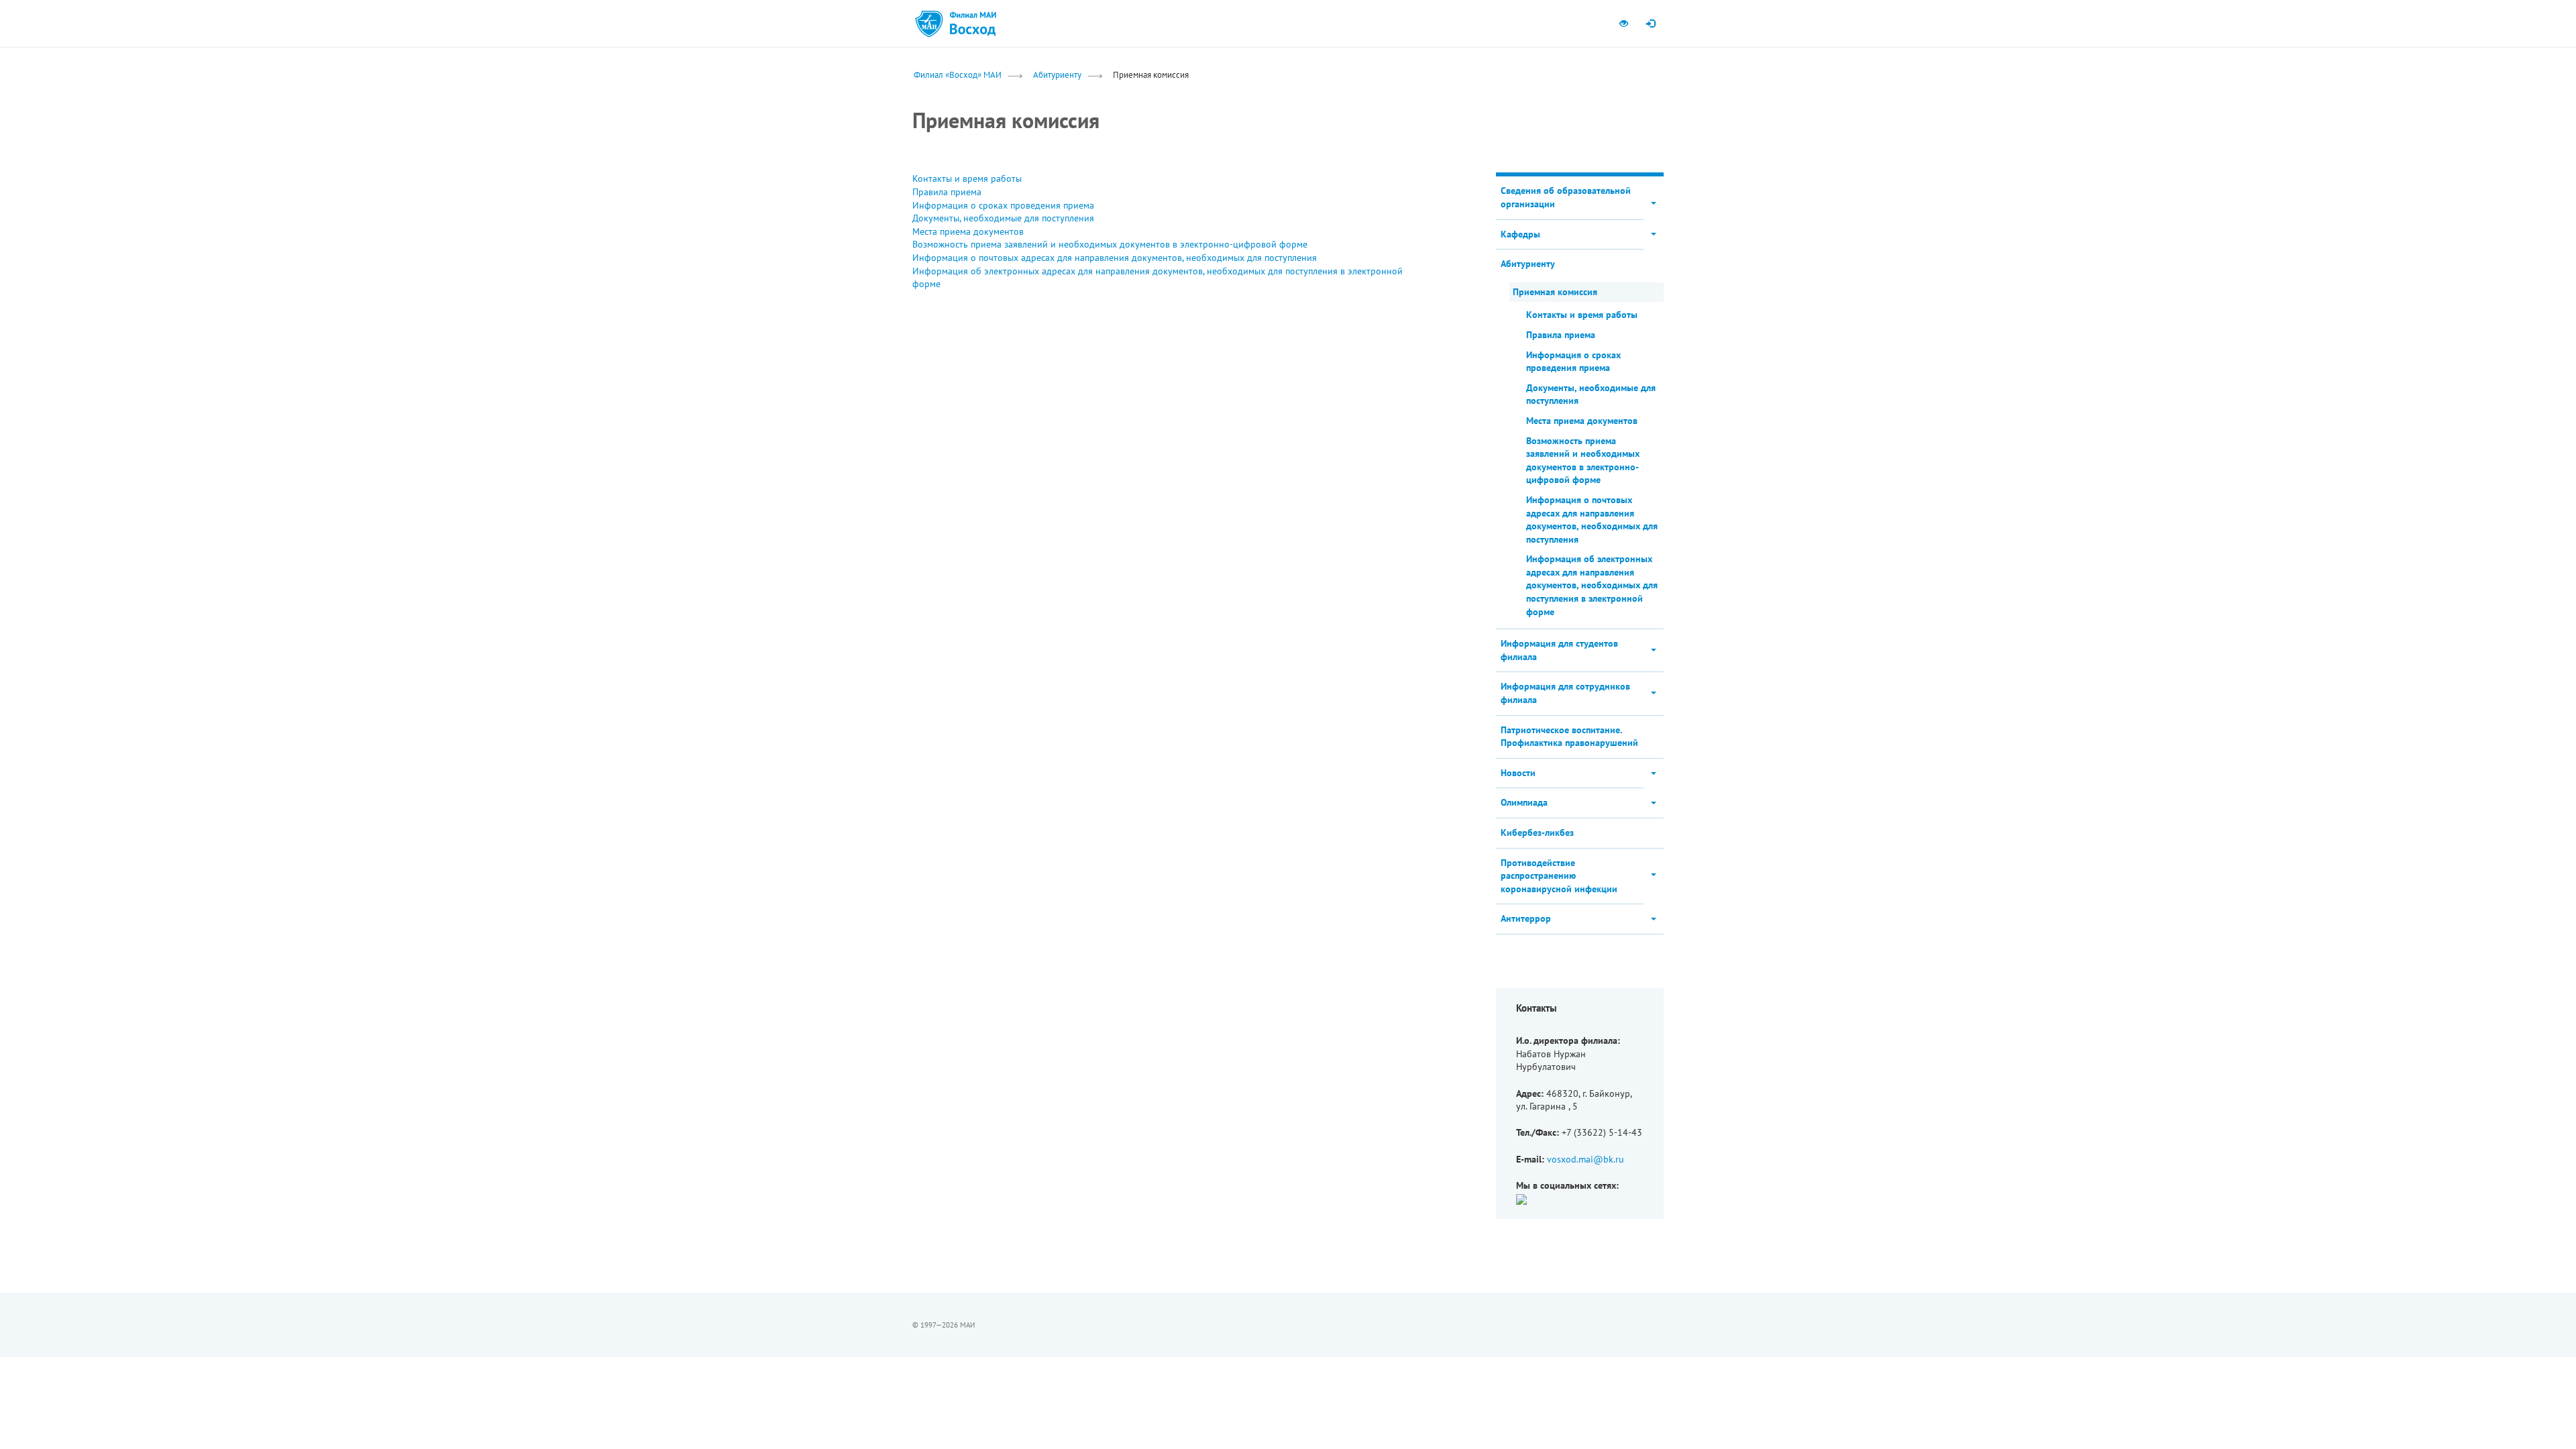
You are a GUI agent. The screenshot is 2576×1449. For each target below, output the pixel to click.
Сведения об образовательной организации (1566, 197)
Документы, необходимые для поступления (1003, 218)
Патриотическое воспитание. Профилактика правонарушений (1569, 737)
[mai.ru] (929, 23)
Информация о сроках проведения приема (1003, 205)
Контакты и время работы (967, 178)
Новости (1518, 773)
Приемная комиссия (1555, 292)
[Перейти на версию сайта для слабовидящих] (1623, 23)
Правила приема (947, 192)
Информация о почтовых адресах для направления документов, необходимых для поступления (1115, 258)
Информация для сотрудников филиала (1565, 693)
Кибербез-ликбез (1537, 833)
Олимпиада (1524, 802)
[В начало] (973, 23)
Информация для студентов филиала (1559, 650)
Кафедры (1520, 234)
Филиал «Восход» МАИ (958, 74)
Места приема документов (968, 231)
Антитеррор (1526, 918)
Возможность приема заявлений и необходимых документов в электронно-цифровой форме (1110, 244)
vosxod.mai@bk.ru (1586, 1159)
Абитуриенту (1057, 74)
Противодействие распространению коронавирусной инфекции (1559, 876)
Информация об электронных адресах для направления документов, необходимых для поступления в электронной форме (1592, 585)
